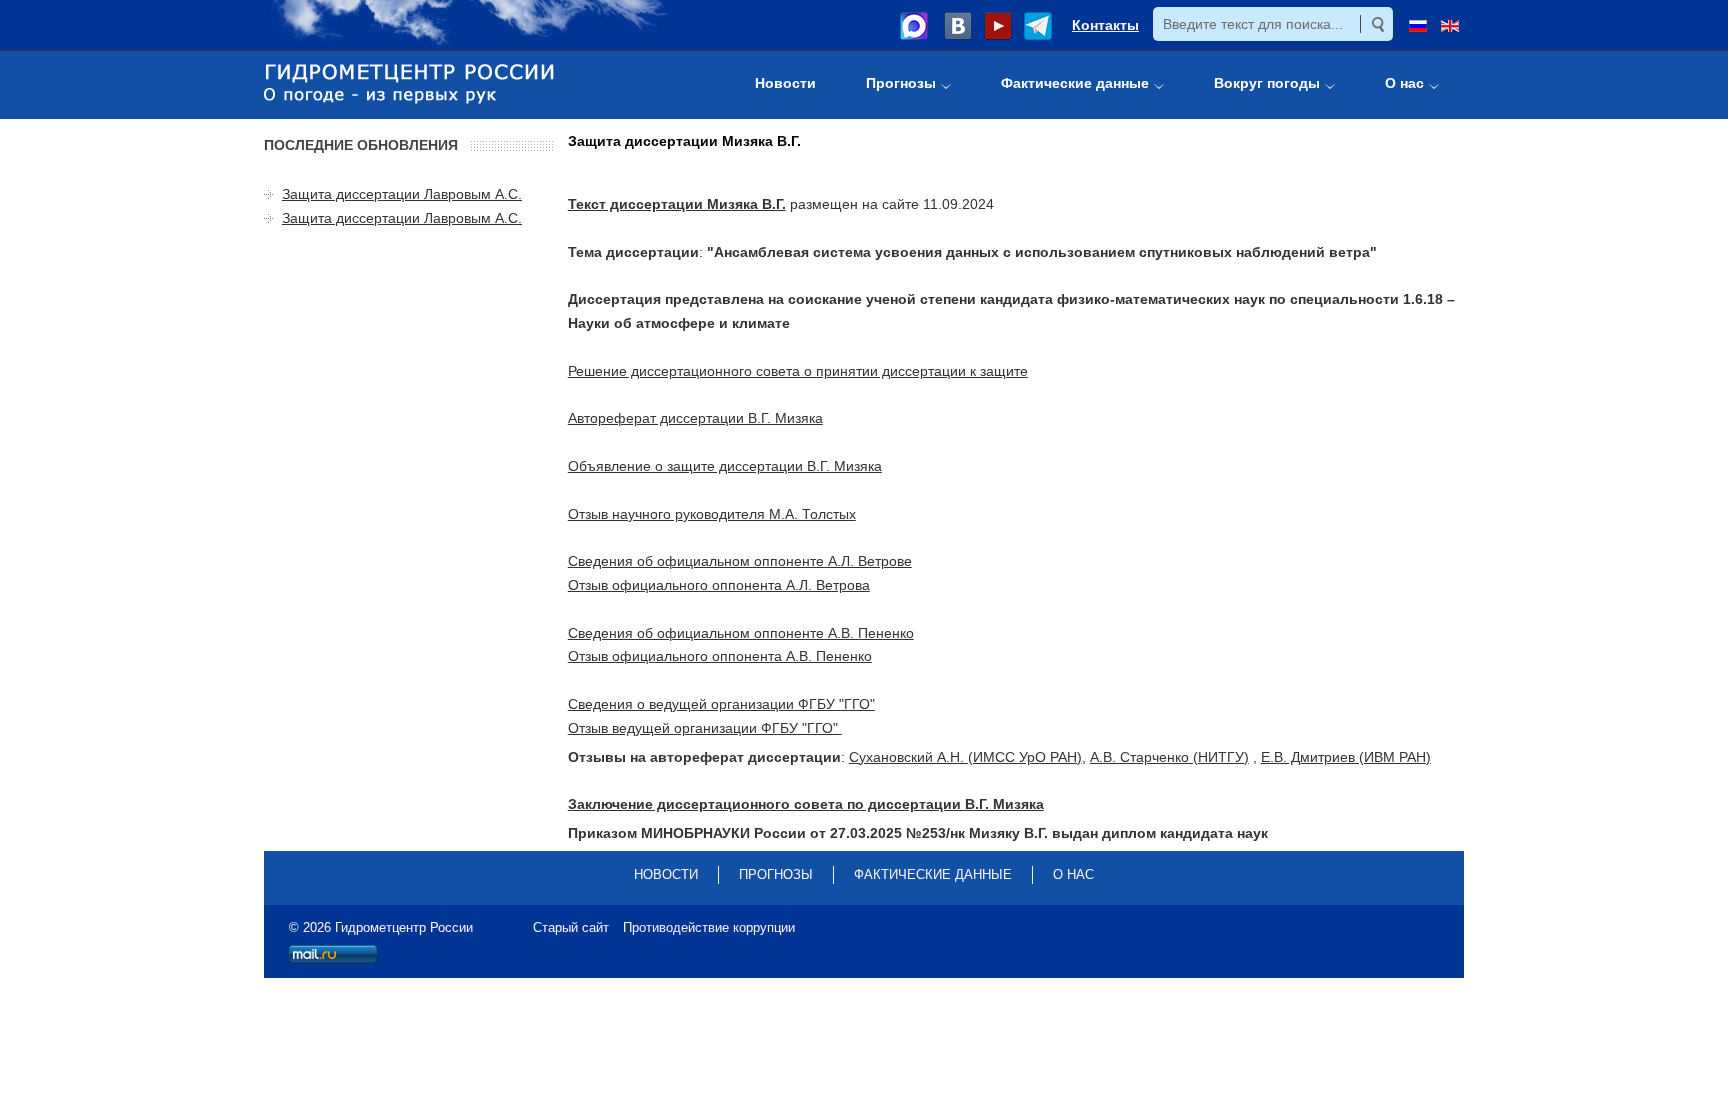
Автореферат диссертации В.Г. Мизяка (695, 418)
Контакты (1105, 25)
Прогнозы (776, 874)
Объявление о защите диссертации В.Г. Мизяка (725, 466)
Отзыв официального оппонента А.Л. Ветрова (719, 585)
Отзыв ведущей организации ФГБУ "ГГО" (705, 728)
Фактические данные (933, 874)
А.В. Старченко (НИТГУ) (1169, 757)
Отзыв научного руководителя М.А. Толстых (712, 514)
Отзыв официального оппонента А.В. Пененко (720, 656)
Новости (666, 874)
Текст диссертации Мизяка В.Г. (677, 204)
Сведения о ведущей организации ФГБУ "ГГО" (721, 704)
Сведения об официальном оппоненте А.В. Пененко (741, 633)
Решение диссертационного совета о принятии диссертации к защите (798, 371)
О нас (1073, 874)
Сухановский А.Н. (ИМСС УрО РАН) (965, 757)
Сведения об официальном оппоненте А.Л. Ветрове (740, 561)
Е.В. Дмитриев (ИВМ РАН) (1346, 757)
